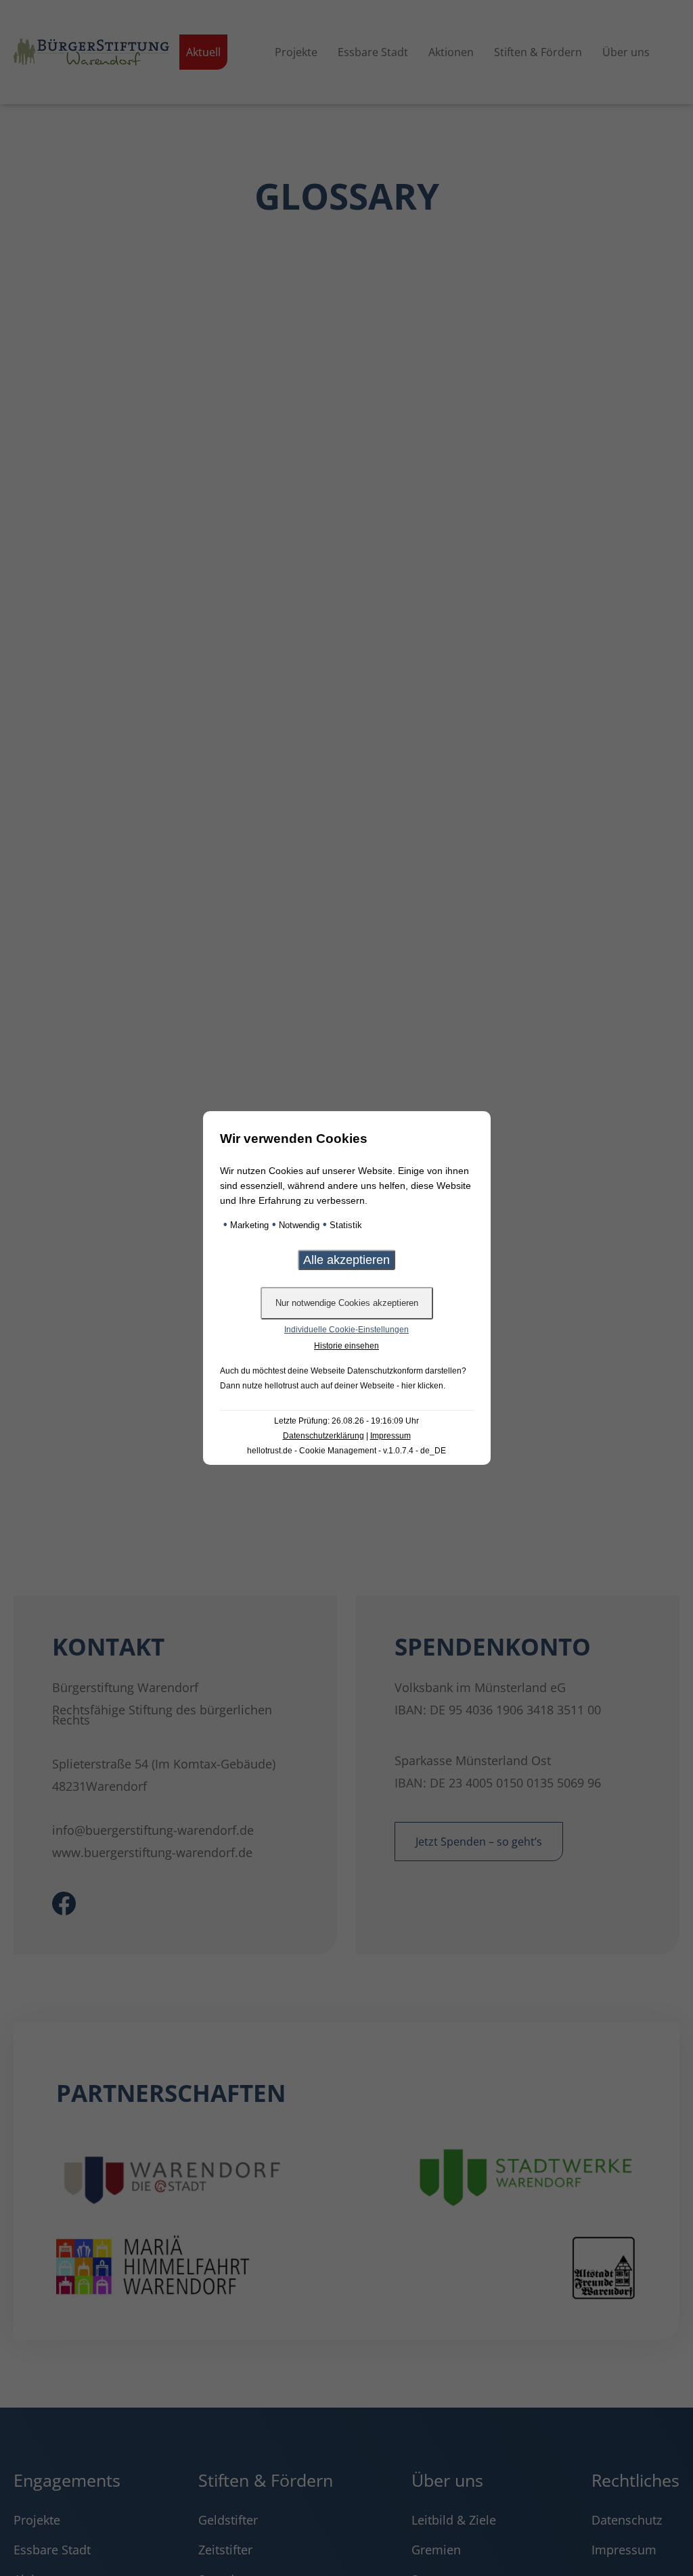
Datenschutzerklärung (323, 1436)
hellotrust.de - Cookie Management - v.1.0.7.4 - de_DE (346, 1451)
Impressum (390, 1436)
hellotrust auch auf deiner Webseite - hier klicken (354, 1386)
